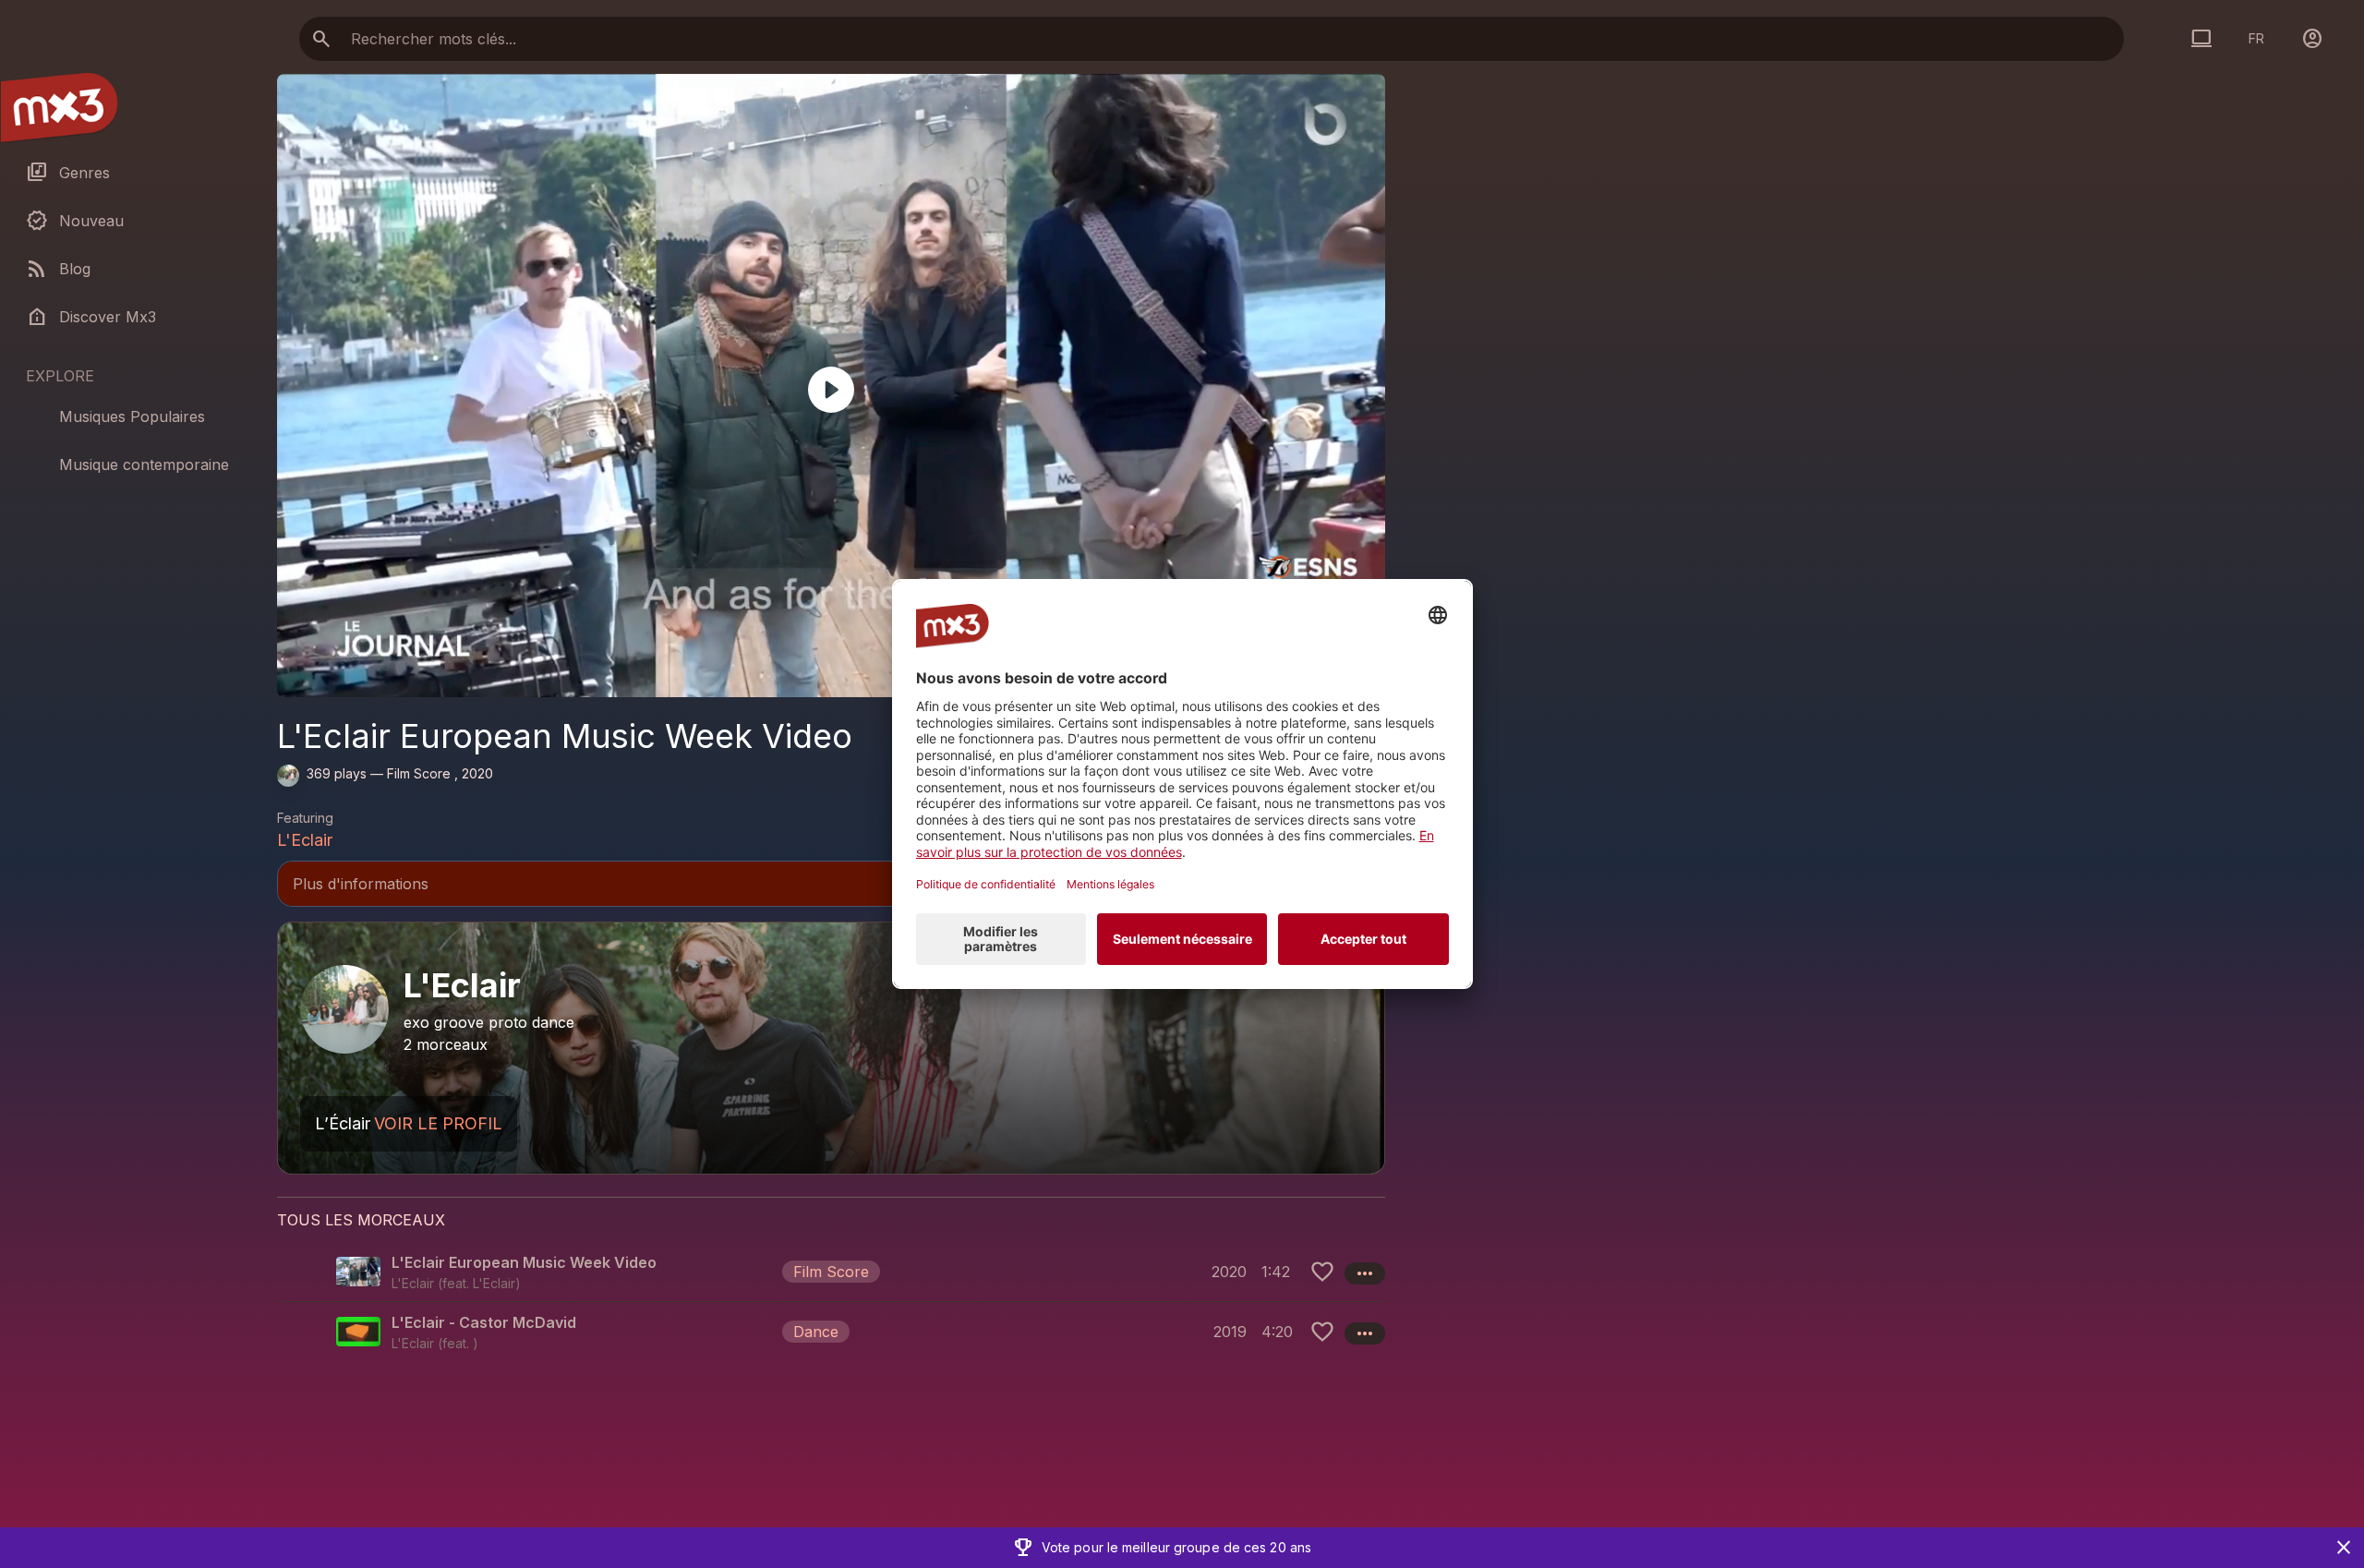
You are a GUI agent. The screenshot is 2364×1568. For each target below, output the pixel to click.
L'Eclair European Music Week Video (524, 1262)
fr (2256, 38)
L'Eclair (305, 840)
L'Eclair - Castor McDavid (484, 1322)
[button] (831, 1272)
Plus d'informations (831, 886)
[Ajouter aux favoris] (1322, 1272)
